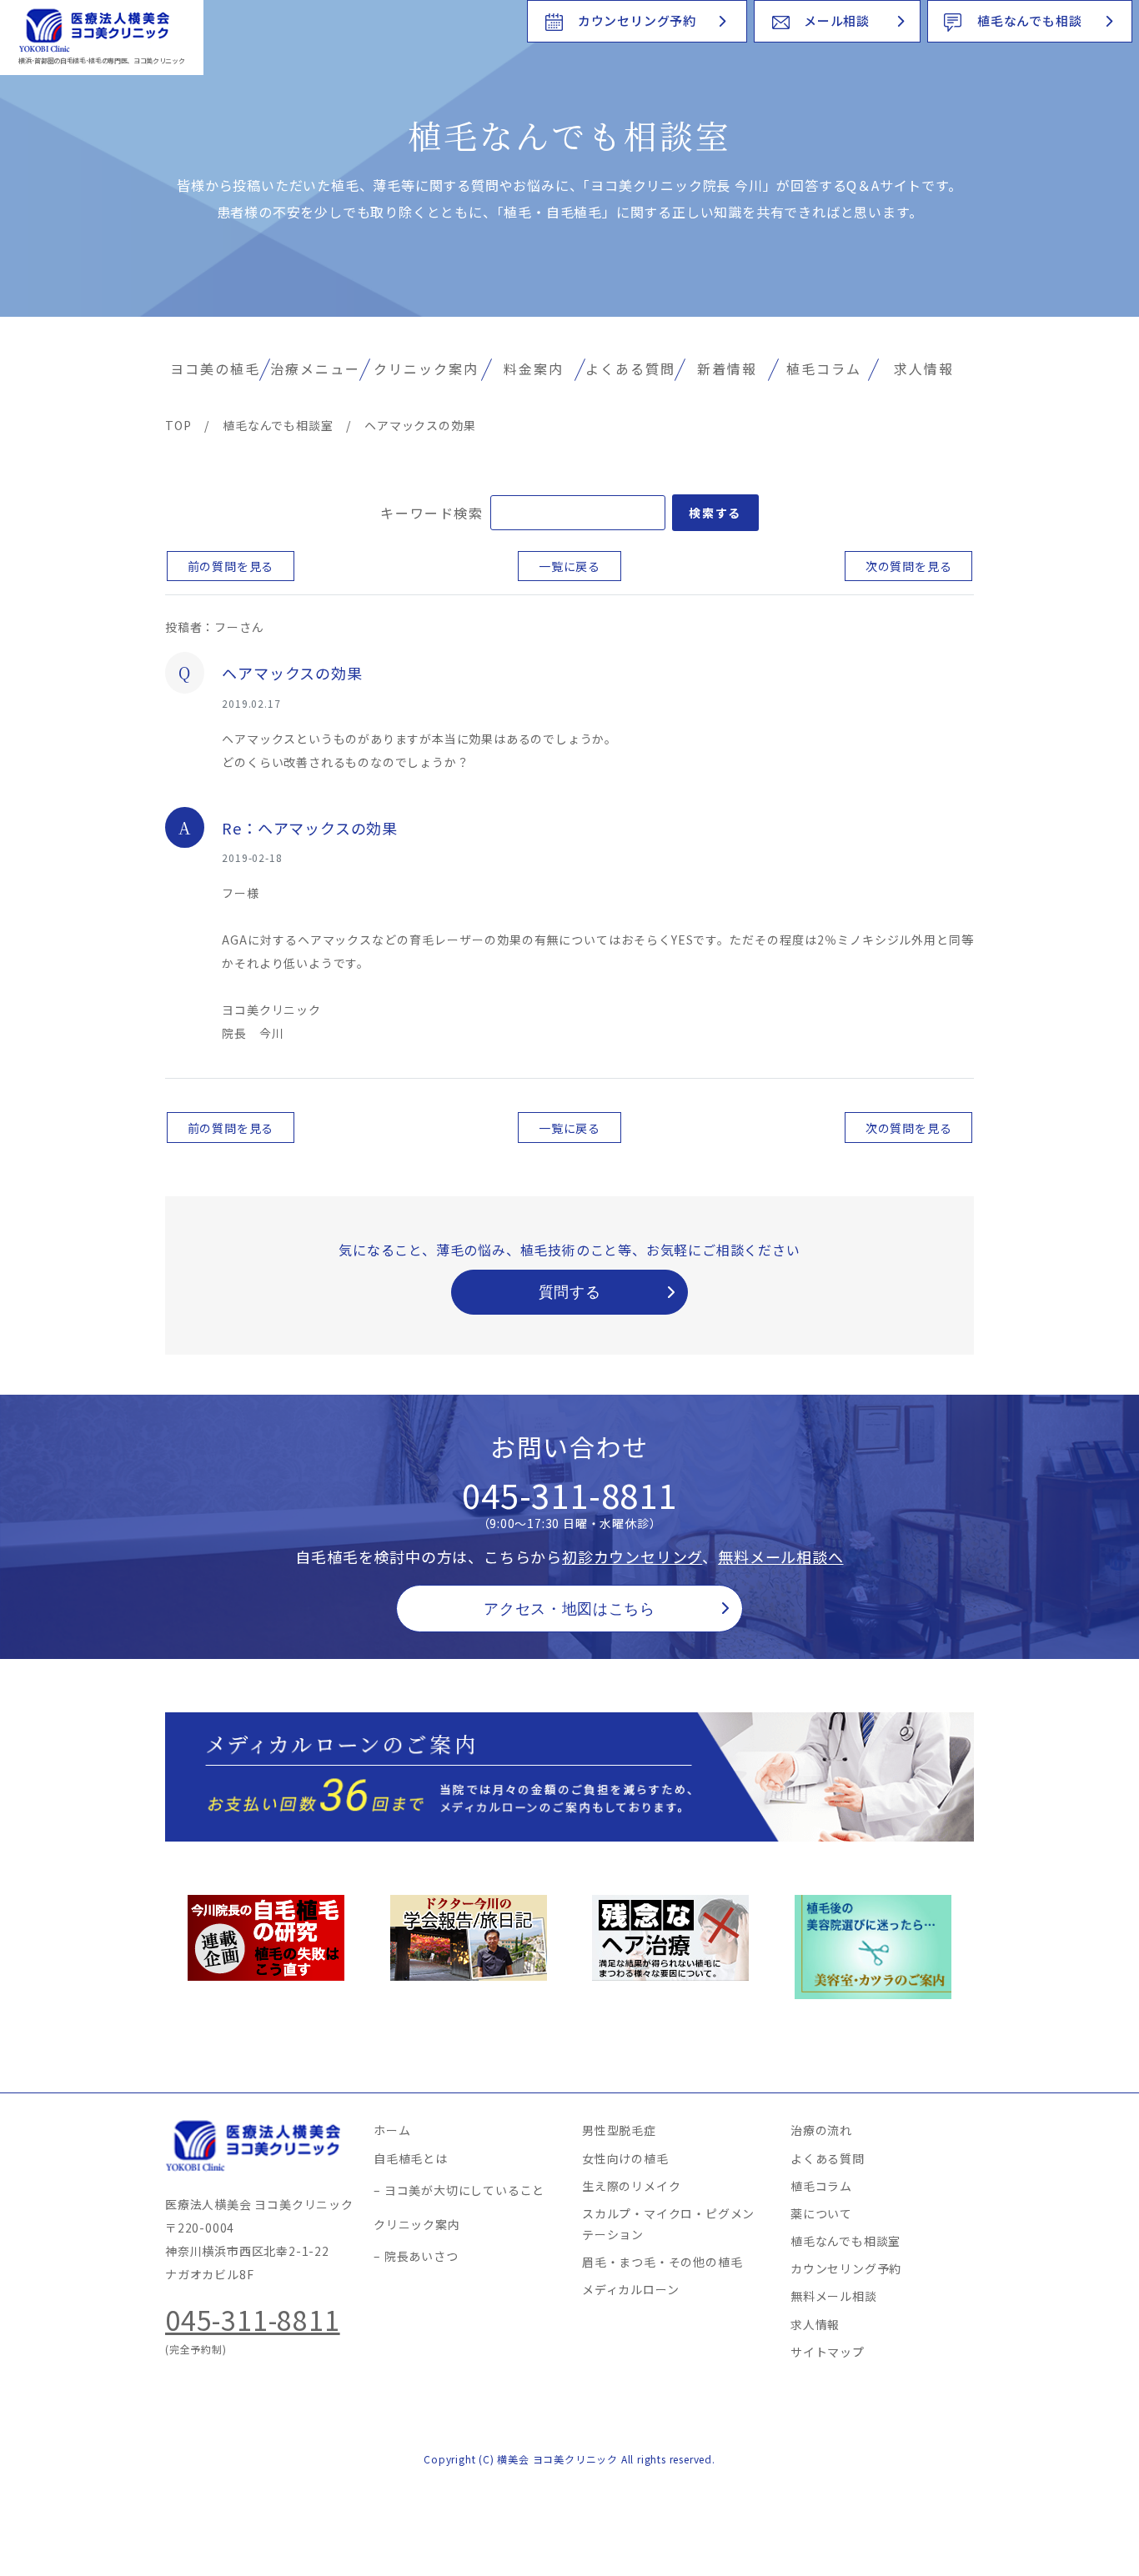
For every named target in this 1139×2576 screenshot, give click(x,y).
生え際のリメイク (631, 2186)
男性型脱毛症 (619, 2130)
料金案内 (534, 368)
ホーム (392, 2130)
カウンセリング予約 (637, 20)
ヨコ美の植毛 (215, 368)
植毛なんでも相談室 (845, 2241)
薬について (821, 2213)
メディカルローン (630, 2289)
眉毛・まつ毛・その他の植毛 (662, 2262)
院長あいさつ (421, 2256)
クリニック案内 (426, 368)
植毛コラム (824, 368)
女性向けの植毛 (625, 2158)
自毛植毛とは (411, 2158)
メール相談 (837, 20)
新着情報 (727, 368)
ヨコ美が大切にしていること (464, 2190)
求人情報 (924, 368)
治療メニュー (315, 368)
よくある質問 (630, 368)
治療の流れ (821, 2130)
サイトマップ (828, 2352)
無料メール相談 (834, 2296)
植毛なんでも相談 (1029, 20)
